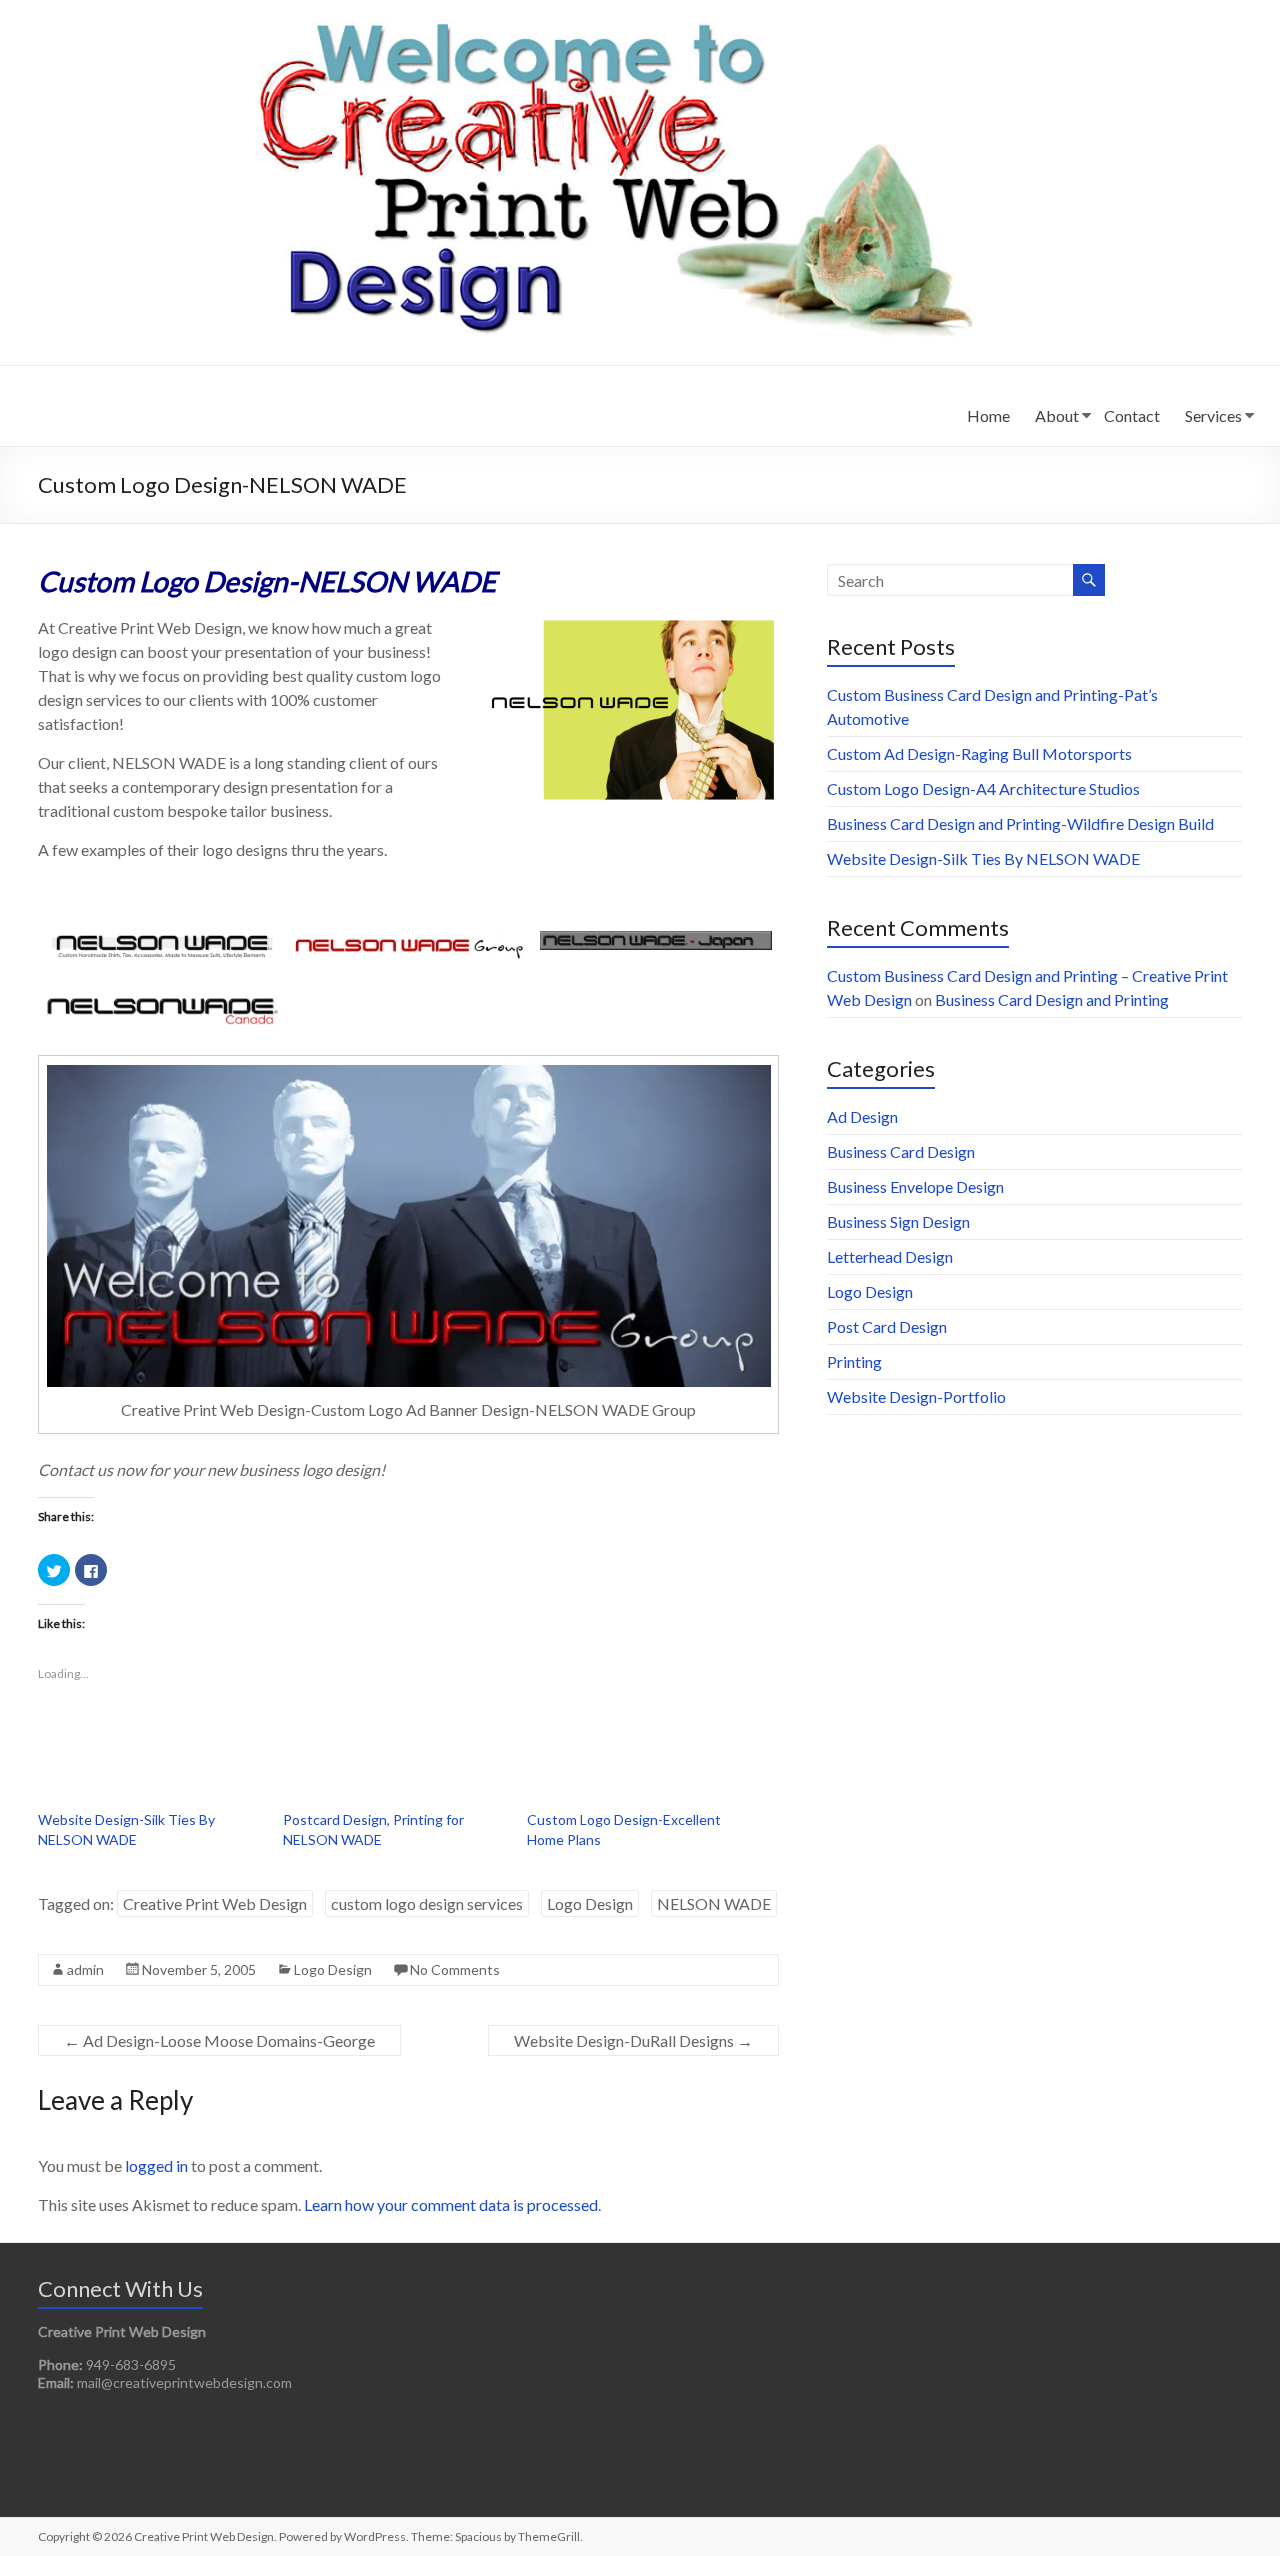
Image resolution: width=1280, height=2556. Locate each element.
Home (988, 415)
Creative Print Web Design (215, 1903)
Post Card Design (887, 1326)
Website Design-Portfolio (916, 1396)
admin (85, 1969)
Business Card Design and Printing (1052, 999)
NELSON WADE (714, 1903)
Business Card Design (901, 1151)
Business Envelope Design (915, 1186)
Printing (854, 1361)
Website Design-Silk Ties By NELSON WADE (983, 858)
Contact (1132, 415)
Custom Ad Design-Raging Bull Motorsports (979, 753)
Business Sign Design (898, 1221)
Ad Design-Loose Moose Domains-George (219, 2040)
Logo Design (590, 1903)
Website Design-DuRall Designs (633, 2040)
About (1057, 415)
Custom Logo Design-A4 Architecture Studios (983, 788)
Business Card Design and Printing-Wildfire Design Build (1020, 823)
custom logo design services (427, 1903)
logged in (156, 2165)
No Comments (455, 1969)
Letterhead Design (890, 1256)
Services (1213, 415)
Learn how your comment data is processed (451, 2204)
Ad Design (862, 1116)
